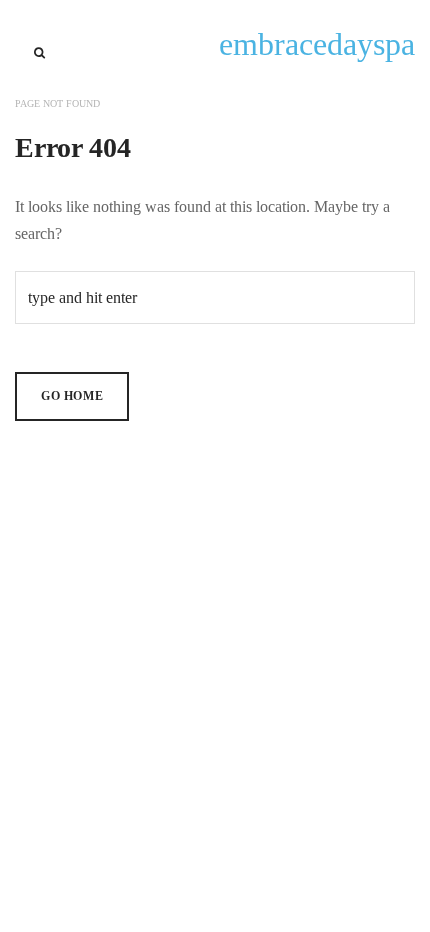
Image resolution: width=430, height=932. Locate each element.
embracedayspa (317, 44)
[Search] (39, 53)
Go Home (72, 396)
